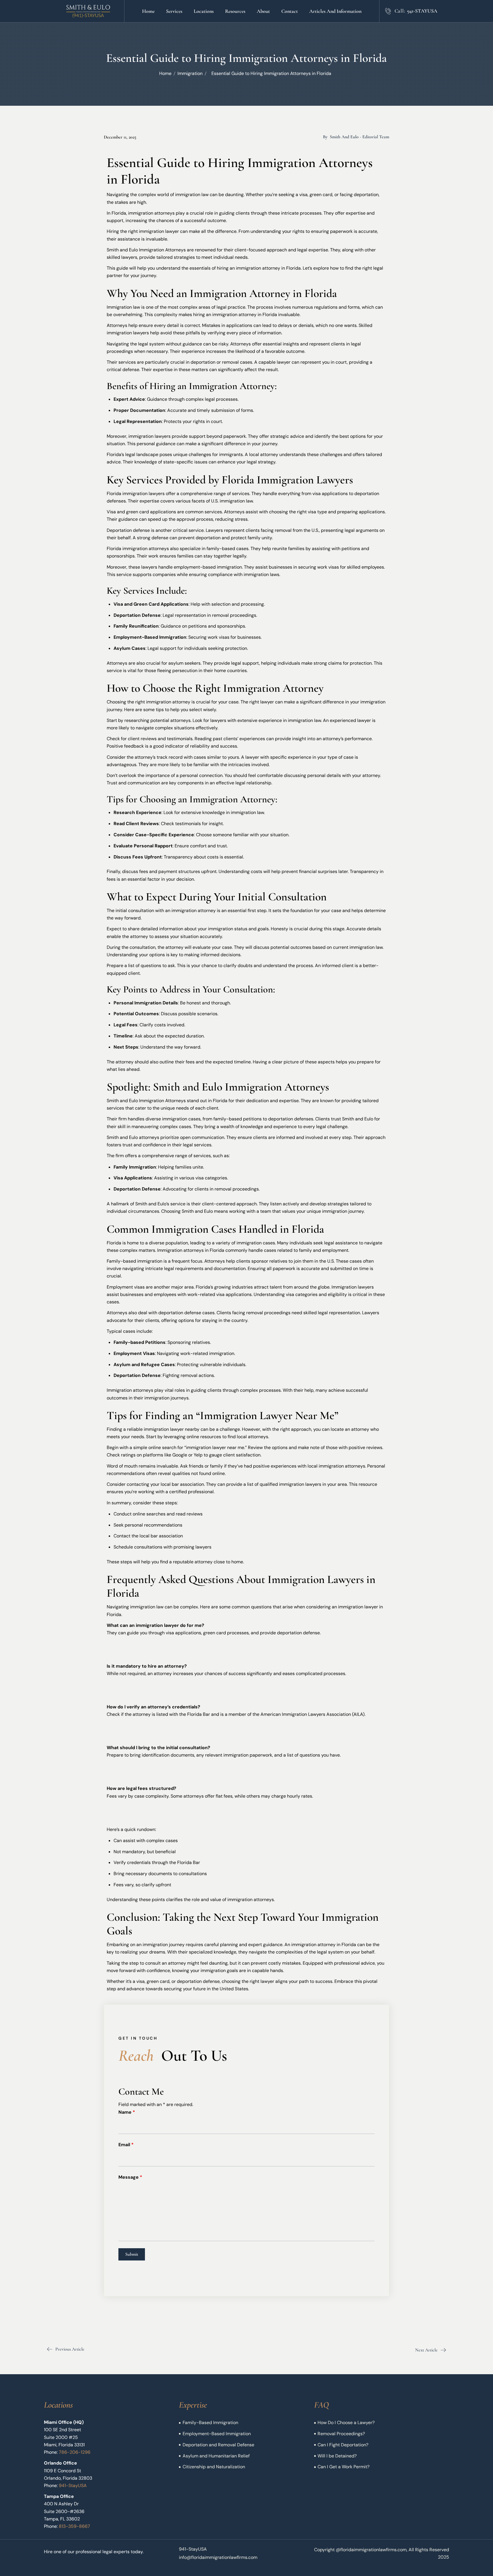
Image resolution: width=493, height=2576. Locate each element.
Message (130, 2177)
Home (165, 73)
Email (126, 2145)
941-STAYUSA (422, 11)
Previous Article (70, 2349)
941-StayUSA (73, 2486)
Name (127, 2112)
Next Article (426, 2350)
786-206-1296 (75, 2452)
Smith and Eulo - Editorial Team (359, 137)
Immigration (190, 73)
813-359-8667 (74, 2526)
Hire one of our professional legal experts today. (94, 2552)
